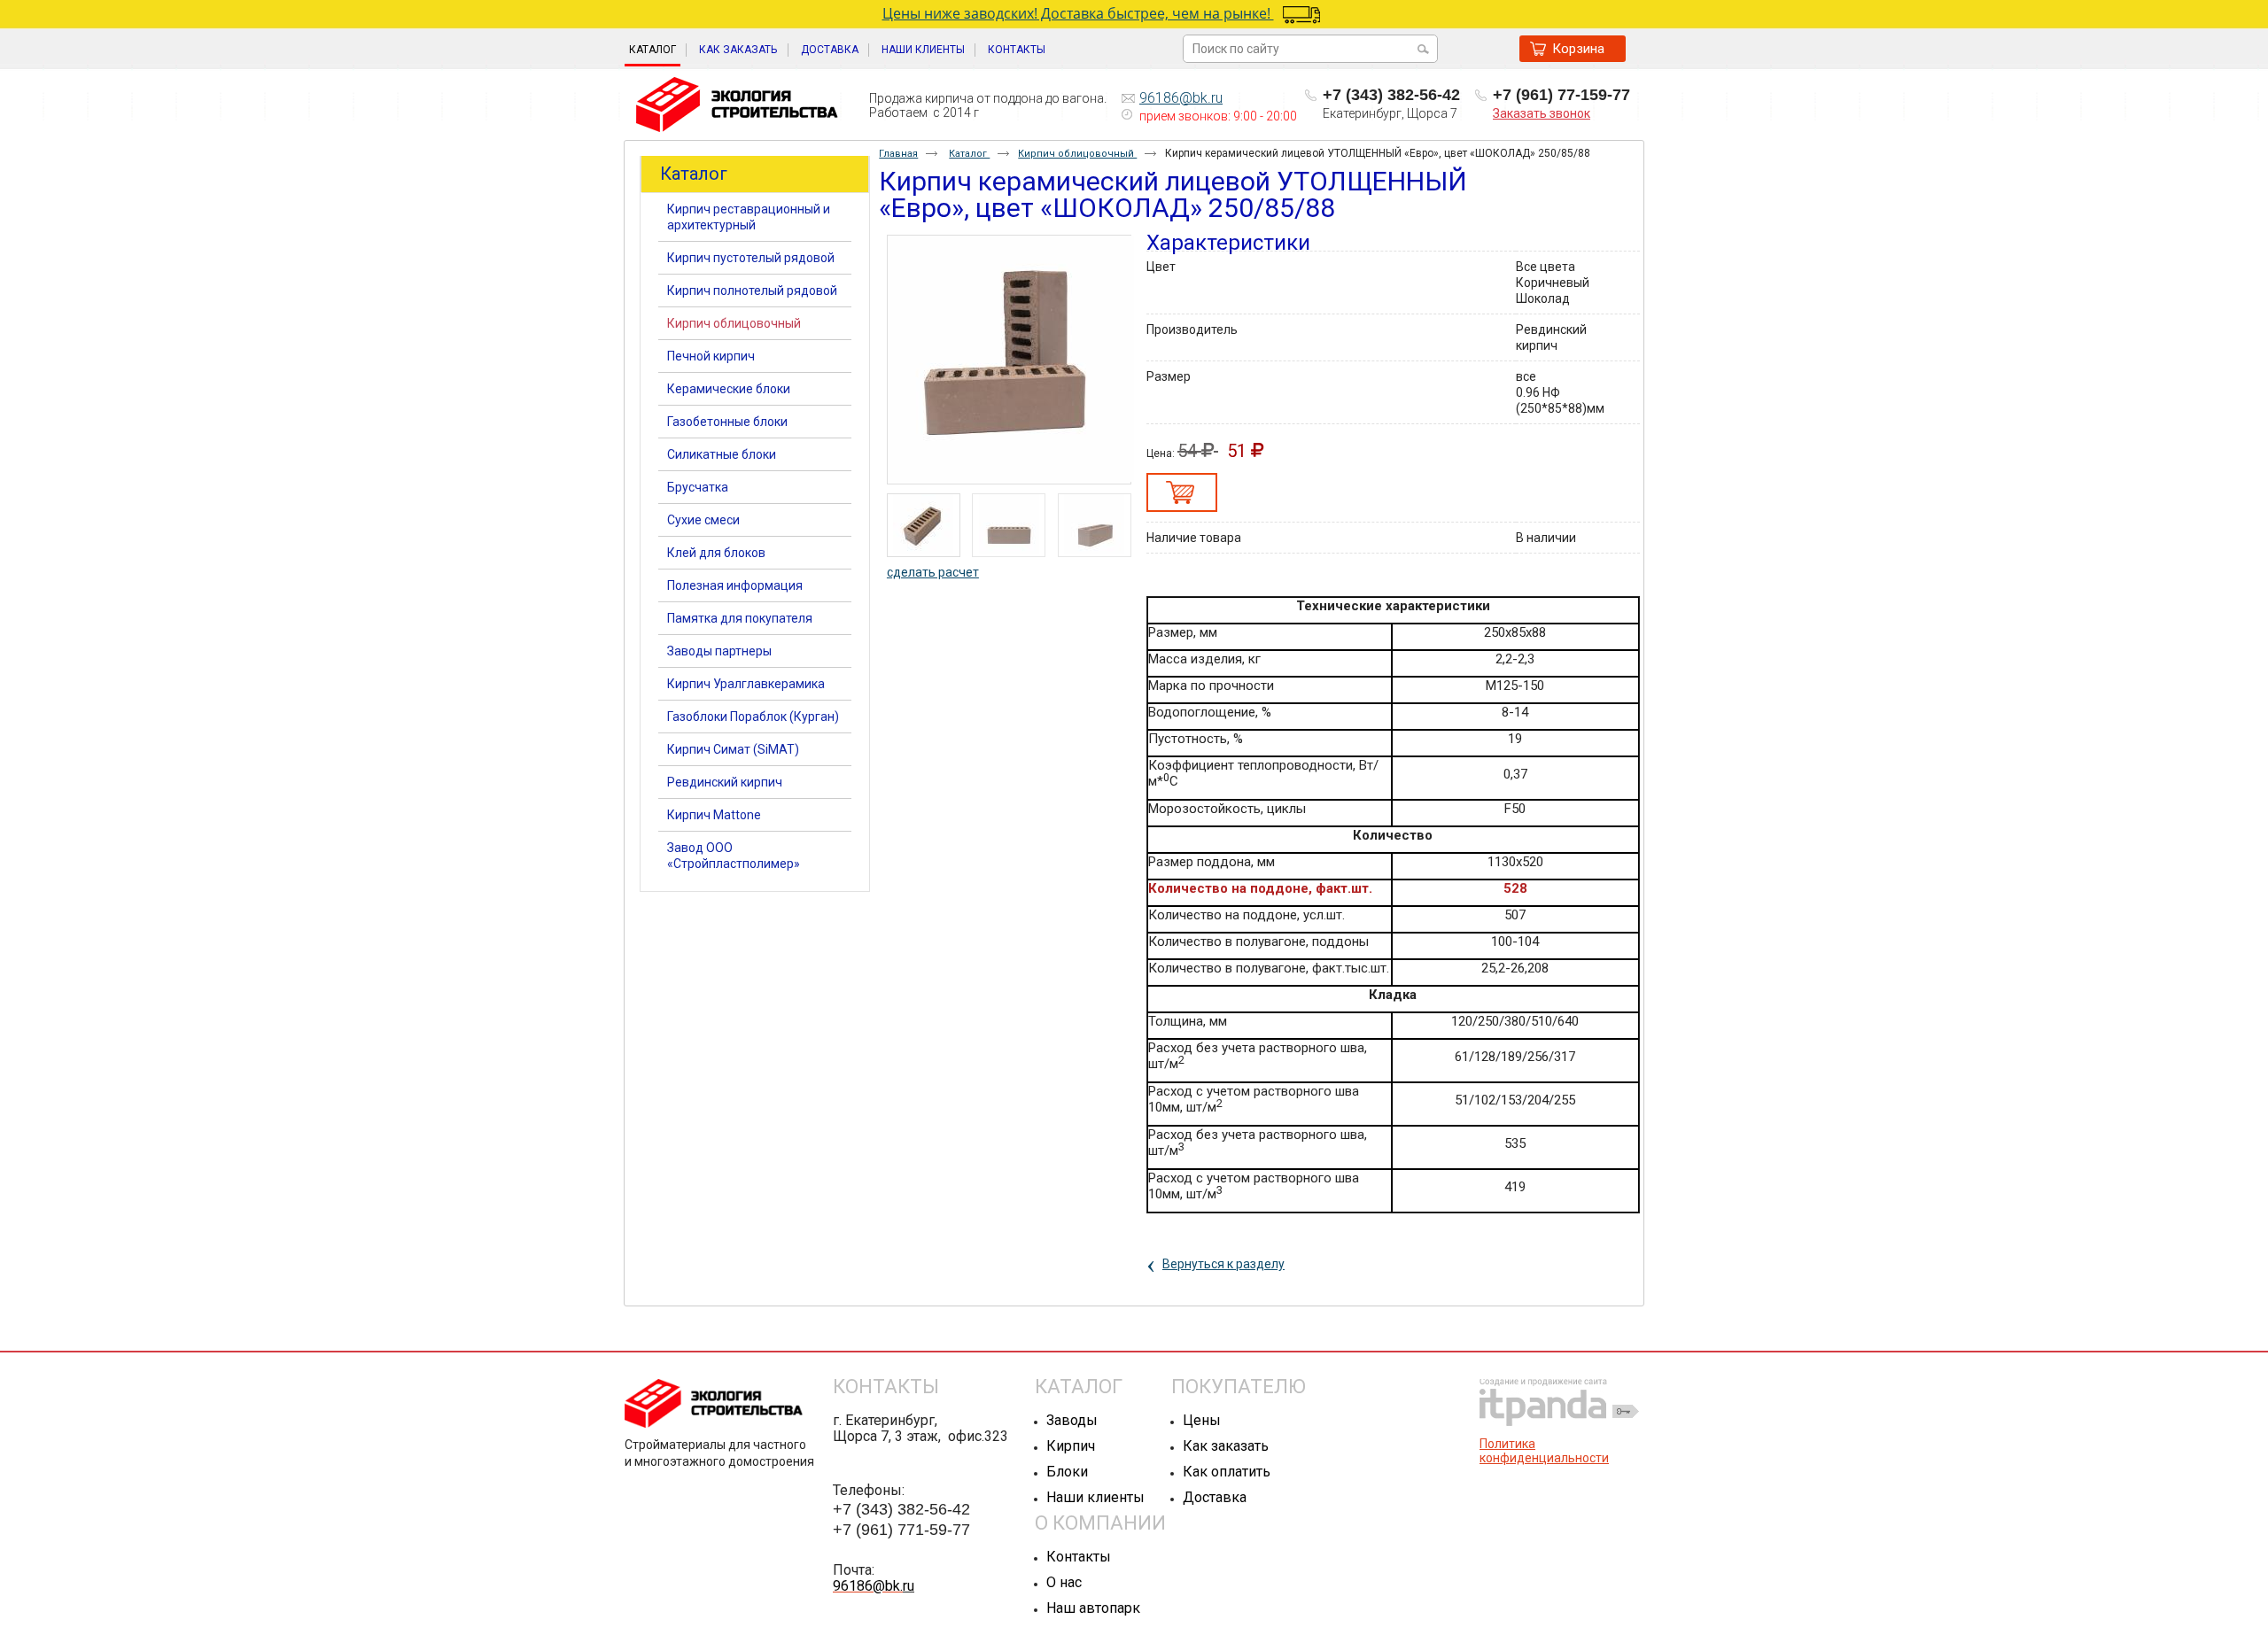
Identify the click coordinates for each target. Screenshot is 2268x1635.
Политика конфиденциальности (1544, 1451)
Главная (898, 154)
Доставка (1215, 1497)
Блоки (1067, 1472)
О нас (1064, 1582)
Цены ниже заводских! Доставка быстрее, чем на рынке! (1078, 13)
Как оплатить (1227, 1472)
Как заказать (1226, 1446)
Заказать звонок (1542, 113)
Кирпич (1071, 1446)
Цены (1202, 1420)
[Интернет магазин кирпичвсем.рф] (737, 105)
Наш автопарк (1093, 1608)
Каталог (652, 50)
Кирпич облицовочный (1077, 154)
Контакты (1079, 1557)
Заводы (1072, 1420)
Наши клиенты (1095, 1497)
